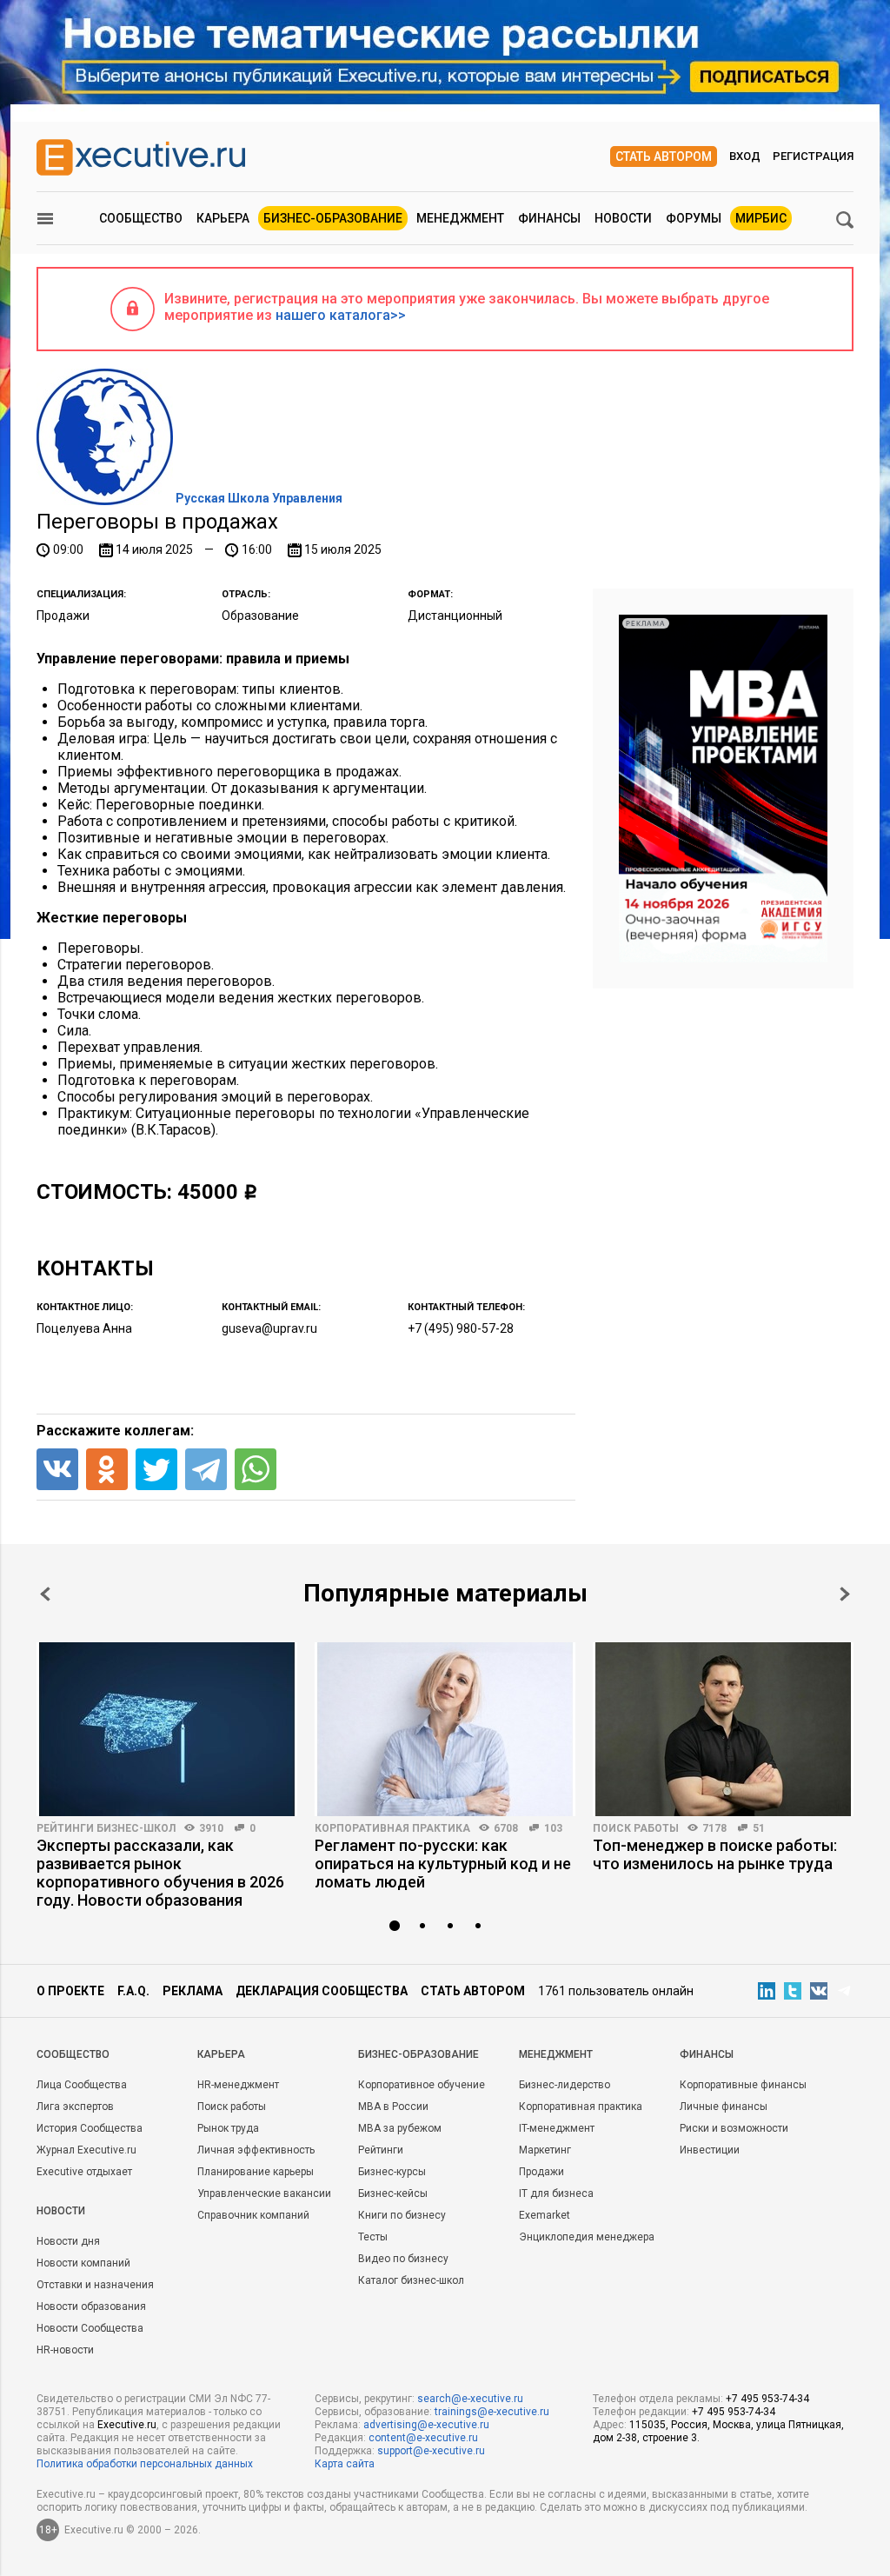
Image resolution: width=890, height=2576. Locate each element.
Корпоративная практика (392, 1828)
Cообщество (73, 2054)
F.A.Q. (133, 1991)
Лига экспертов (75, 2107)
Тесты (373, 2237)
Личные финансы (724, 2107)
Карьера (223, 218)
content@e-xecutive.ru (423, 2438)
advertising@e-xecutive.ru (426, 2425)
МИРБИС (761, 218)
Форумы (694, 218)
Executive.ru (127, 2425)
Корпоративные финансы (743, 2085)
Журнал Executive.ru (86, 2150)
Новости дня (68, 2241)
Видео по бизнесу (403, 2259)
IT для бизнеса (556, 2193)
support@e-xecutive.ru (431, 2451)
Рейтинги (381, 2150)
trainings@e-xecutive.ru (492, 2412)
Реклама (193, 1991)
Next (845, 1594)
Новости (623, 218)
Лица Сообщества (82, 2085)
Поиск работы (636, 1828)
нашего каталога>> (341, 315)
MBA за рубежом (400, 2128)
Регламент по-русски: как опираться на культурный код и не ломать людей (443, 1864)
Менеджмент (460, 218)
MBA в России (393, 2107)
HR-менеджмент (238, 2085)
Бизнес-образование (333, 218)
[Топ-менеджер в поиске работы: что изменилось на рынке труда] (723, 1729)
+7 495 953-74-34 (767, 2399)
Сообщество (141, 218)
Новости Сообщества (90, 2328)
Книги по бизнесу (402, 2215)
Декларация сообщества (322, 1991)
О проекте (70, 1991)
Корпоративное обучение (422, 2085)
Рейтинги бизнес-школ (106, 1828)
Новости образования (91, 2306)
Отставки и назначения (95, 2285)
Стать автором (664, 156)
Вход (745, 156)
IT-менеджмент (557, 2128)
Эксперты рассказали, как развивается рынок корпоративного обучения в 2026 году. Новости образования (160, 1873)
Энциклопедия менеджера (587, 2237)
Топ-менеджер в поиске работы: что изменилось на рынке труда (715, 1854)
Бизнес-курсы (392, 2172)
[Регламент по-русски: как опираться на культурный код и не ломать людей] (445, 1729)
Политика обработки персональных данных (145, 2464)
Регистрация (813, 156)
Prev (45, 1594)
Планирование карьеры (256, 2172)
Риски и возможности (734, 2128)
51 (759, 1828)
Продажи (541, 2172)
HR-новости (65, 2350)
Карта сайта (345, 2464)
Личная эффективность (256, 2150)
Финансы (549, 218)
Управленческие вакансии (264, 2193)
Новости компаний (83, 2263)
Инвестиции (710, 2150)
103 (553, 1828)
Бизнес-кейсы (393, 2193)
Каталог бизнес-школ (411, 2280)
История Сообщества (90, 2128)
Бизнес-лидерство (565, 2085)
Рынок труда (228, 2128)
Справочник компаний (253, 2215)
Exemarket (545, 2215)
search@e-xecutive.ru (470, 2399)
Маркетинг (545, 2150)
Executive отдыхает (84, 2172)
